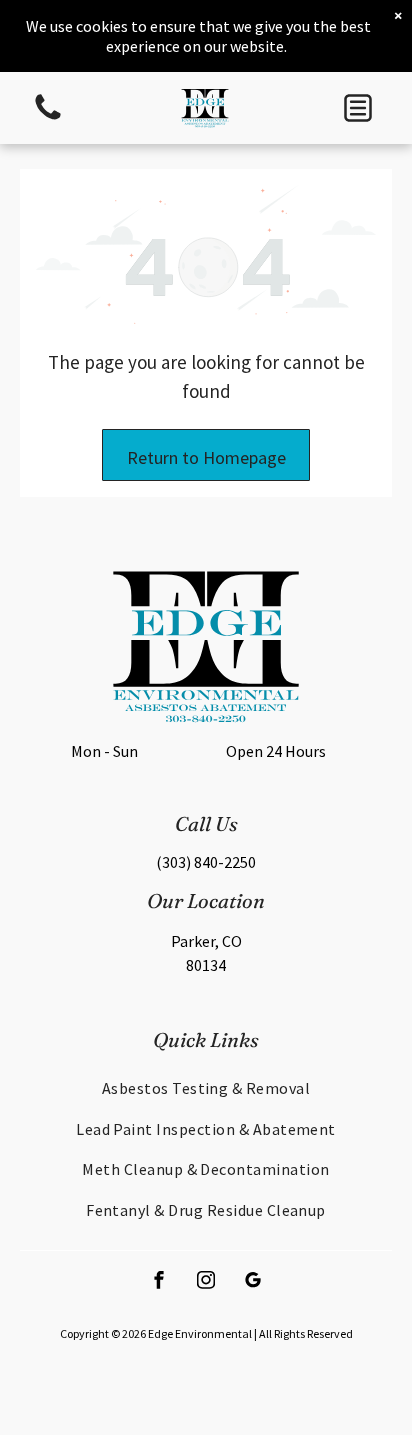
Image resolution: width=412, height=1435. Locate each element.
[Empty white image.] (48, 118)
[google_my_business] (253, 1282)
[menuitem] (206, 1088)
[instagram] (206, 1282)
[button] (358, 108)
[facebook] (159, 1282)
